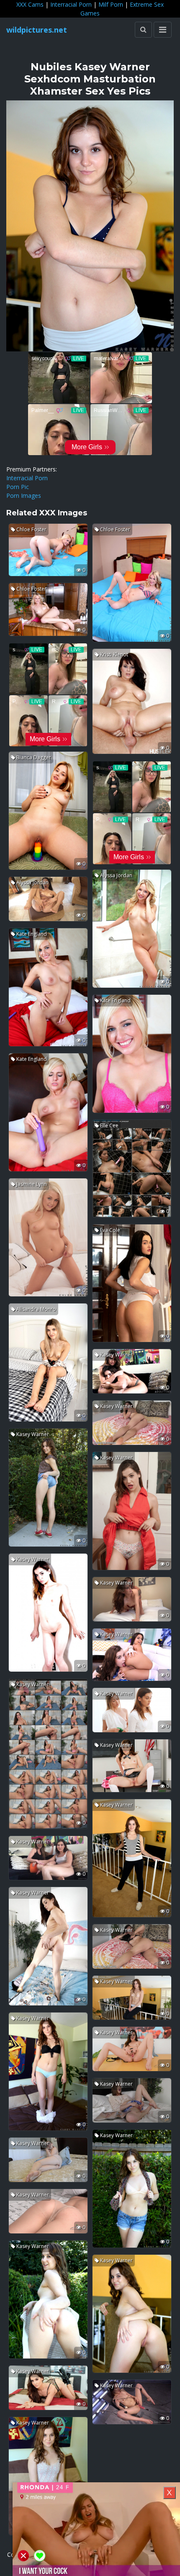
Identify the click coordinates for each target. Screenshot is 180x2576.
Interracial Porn (71, 4)
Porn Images (24, 495)
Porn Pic (18, 487)
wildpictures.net (37, 30)
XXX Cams (30, 4)
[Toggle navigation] (163, 30)
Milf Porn (111, 4)
